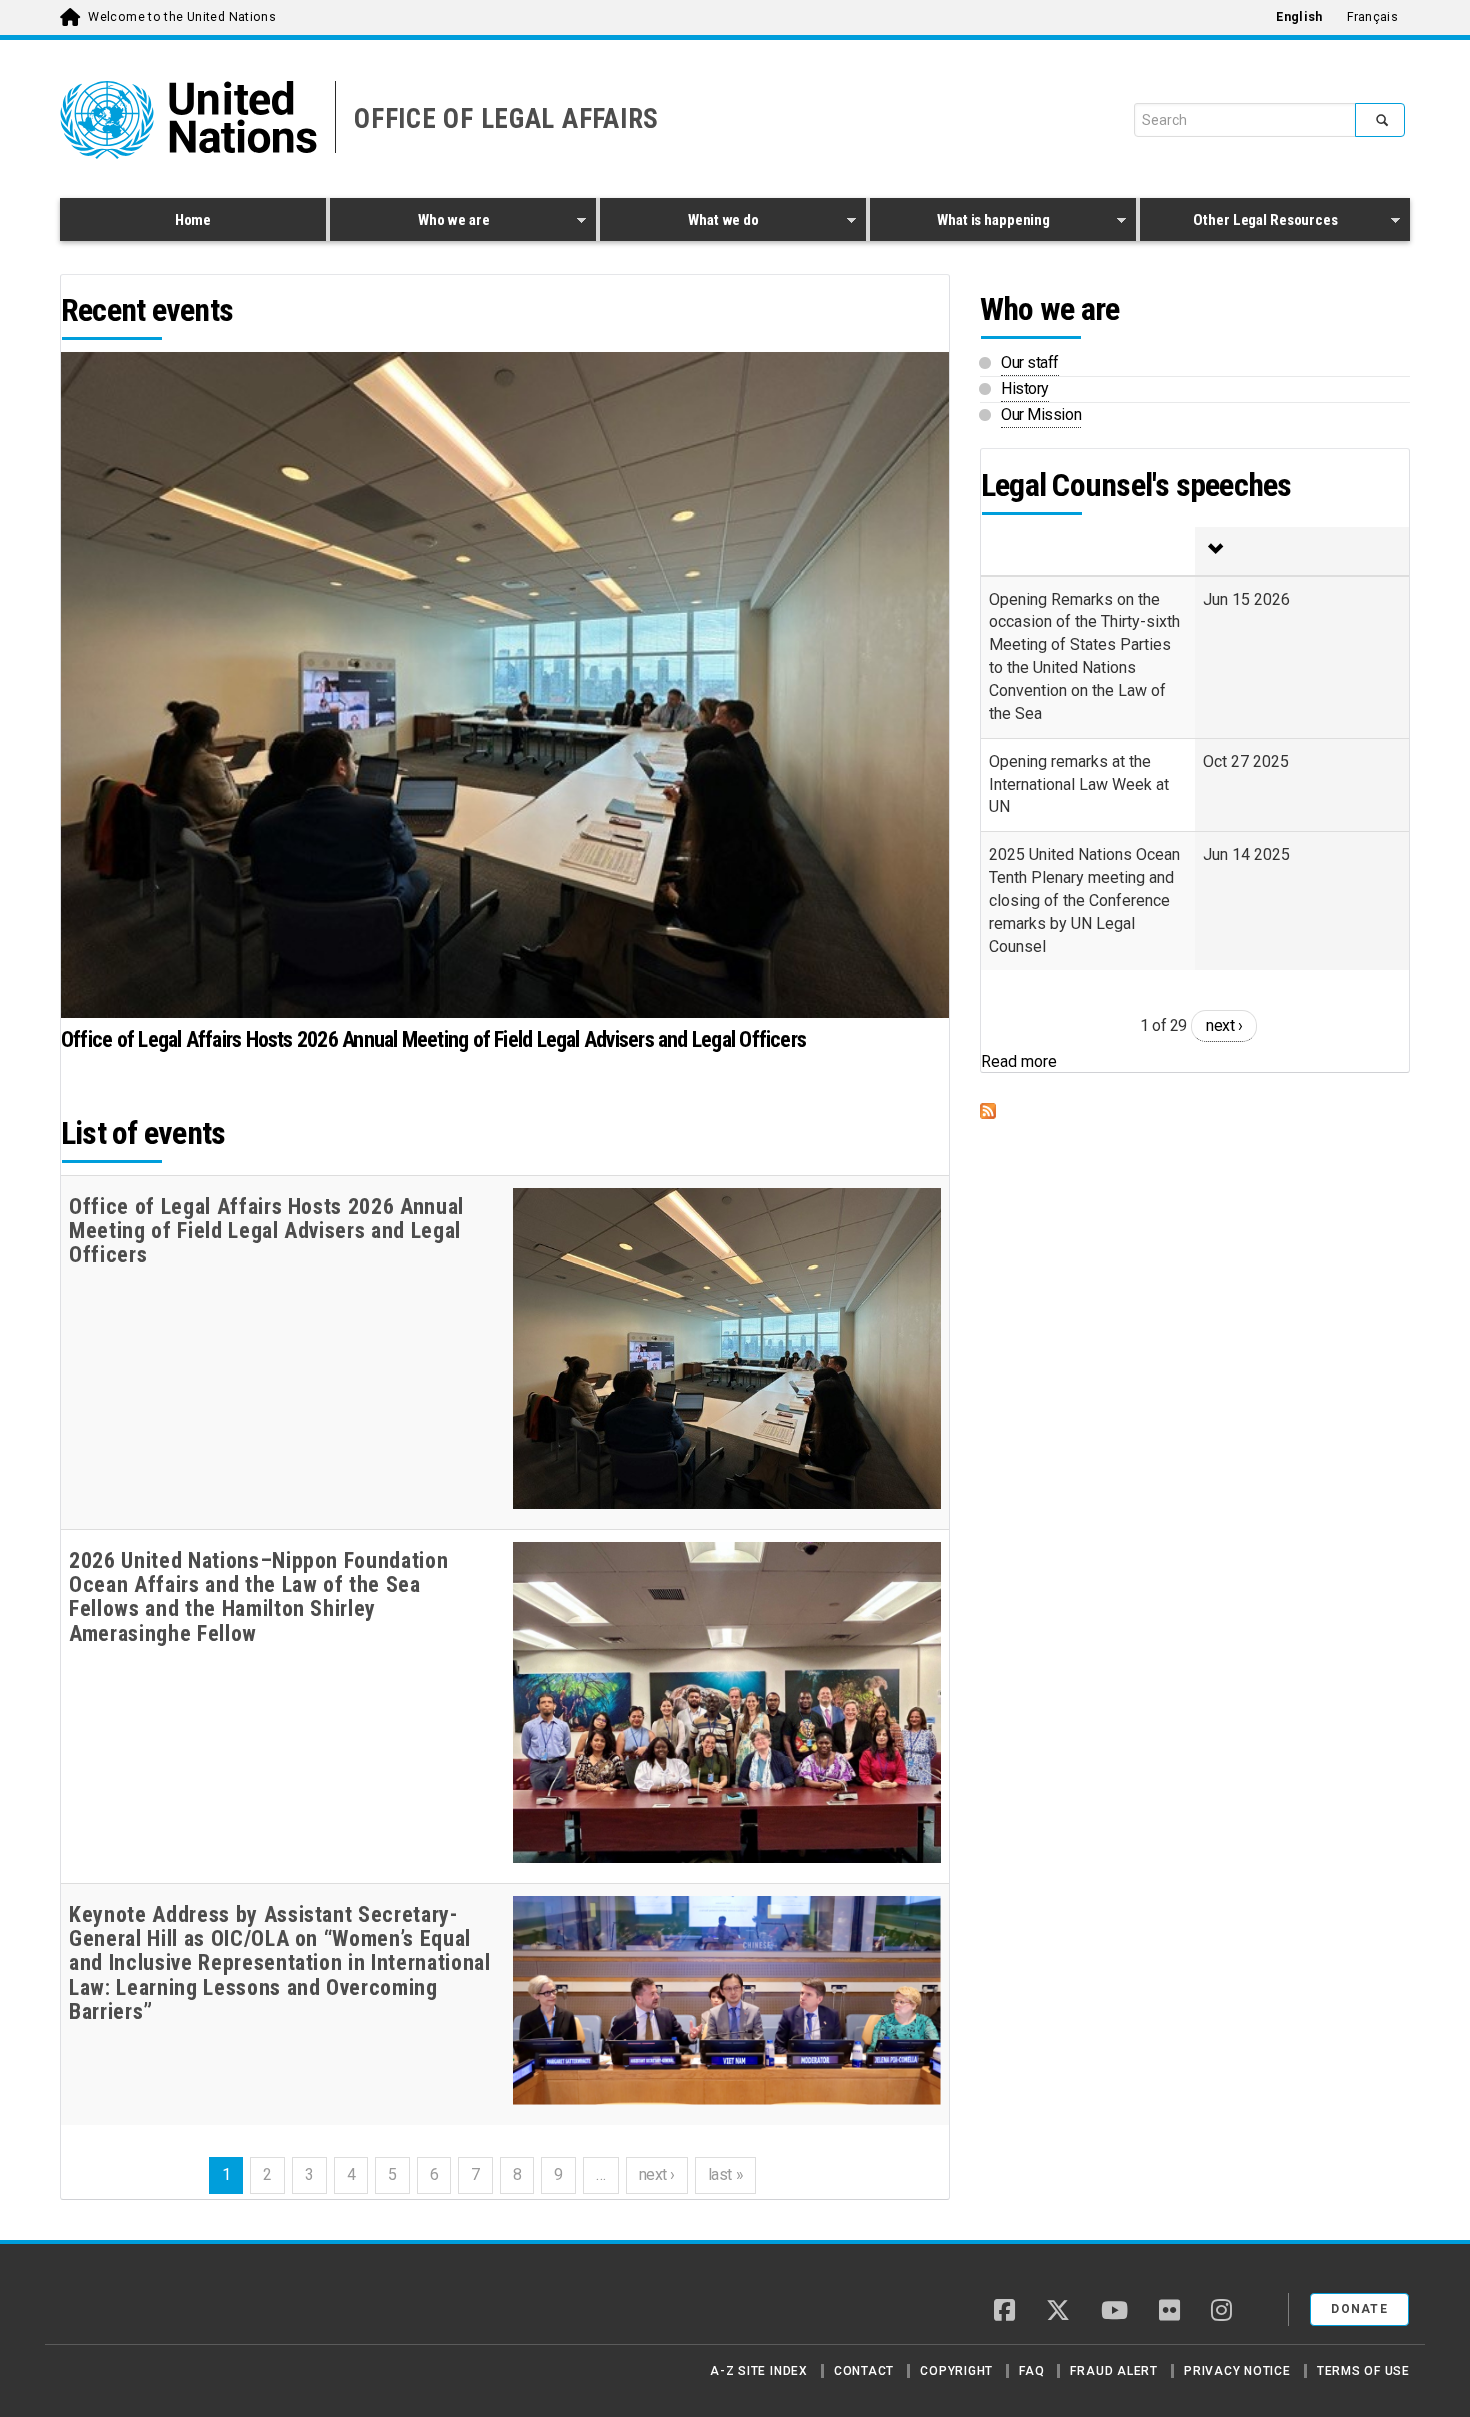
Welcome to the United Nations (182, 17)
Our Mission (1041, 414)
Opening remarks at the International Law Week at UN (1079, 784)
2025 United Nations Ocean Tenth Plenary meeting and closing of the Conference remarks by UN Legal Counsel (1084, 900)
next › (657, 2174)
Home (193, 220)
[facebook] (1004, 2312)
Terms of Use (1363, 2371)
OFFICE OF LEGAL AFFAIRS (506, 119)
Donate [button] (1359, 2309)
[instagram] (1221, 2312)
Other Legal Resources (1239, 223)
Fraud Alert (1113, 2371)
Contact (864, 2371)
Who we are (409, 223)
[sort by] (1302, 551)
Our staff (1030, 362)
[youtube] (1114, 2312)
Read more (1019, 1061)
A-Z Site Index (759, 2371)
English (1299, 17)
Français (1372, 17)
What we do (679, 223)
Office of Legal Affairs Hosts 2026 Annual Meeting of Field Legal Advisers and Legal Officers (433, 1039)
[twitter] (1058, 2312)
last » (725, 2174)
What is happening (960, 223)
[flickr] (1169, 2312)
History (1025, 388)
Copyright (956, 2371)
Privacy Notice (1237, 2371)
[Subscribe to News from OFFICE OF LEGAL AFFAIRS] (1195, 1111)
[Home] (130, 2302)
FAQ (1031, 2371)
